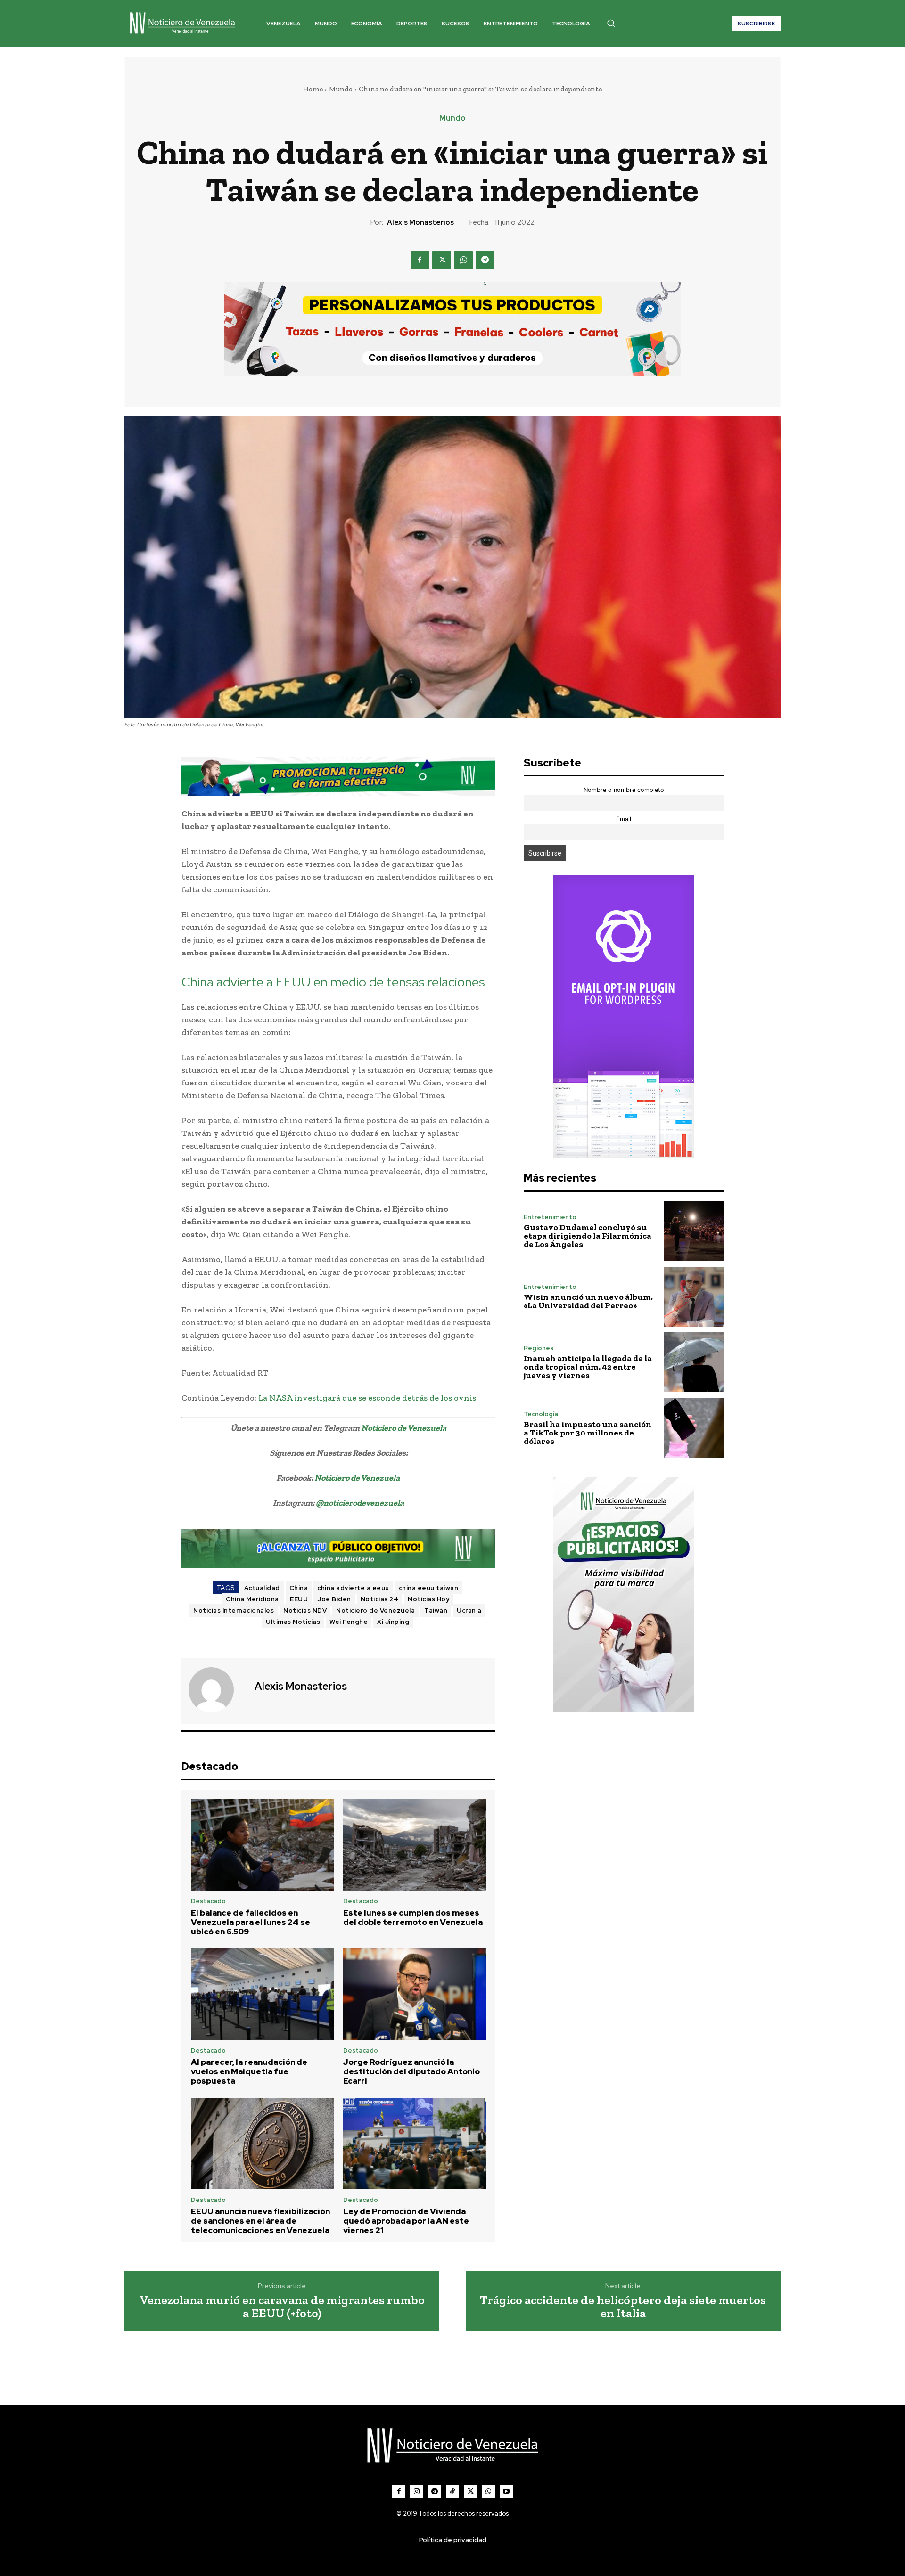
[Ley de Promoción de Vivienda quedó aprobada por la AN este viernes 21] (415, 2144)
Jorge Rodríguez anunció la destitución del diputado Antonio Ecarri (411, 2072)
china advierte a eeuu (353, 1588)
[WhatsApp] (463, 260)
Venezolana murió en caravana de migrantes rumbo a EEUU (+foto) (282, 2307)
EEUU (299, 1599)
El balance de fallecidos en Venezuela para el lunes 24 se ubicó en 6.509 (251, 1922)
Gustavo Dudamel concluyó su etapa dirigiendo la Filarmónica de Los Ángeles (588, 1236)
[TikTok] (452, 2492)
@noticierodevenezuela (360, 1503)
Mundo (341, 89)
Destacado (208, 1901)
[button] (611, 23)
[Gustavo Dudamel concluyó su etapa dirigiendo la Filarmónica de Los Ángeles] (694, 1231)
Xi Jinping (393, 1622)
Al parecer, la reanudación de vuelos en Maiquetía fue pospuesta (249, 2072)
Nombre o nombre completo (624, 790)
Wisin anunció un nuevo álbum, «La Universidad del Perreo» (588, 1301)
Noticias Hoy (428, 1599)
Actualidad (262, 1588)
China (299, 1588)
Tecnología (541, 1414)
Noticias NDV (305, 1610)
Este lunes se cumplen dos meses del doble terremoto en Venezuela (413, 1917)
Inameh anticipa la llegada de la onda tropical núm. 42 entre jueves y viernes (588, 1367)
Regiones (539, 1348)
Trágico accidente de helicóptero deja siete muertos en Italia (623, 2307)
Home (313, 89)
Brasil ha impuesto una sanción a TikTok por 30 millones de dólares (588, 1433)
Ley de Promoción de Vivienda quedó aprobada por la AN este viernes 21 (406, 2221)
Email (624, 819)
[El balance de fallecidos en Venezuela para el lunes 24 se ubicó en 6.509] (262, 1845)
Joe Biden (334, 1599)
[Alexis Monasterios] (217, 1690)
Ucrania (469, 1610)
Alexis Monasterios (420, 222)
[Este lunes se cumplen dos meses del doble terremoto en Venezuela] (415, 1845)
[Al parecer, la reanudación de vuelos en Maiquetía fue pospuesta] (262, 1994)
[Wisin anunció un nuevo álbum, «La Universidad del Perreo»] (694, 1297)
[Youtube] (506, 2492)
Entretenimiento (550, 1217)
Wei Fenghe (349, 1622)
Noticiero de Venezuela (404, 1428)
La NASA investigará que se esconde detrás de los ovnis (367, 1398)
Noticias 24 (380, 1599)
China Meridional (253, 1599)
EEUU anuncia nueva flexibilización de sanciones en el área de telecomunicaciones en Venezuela (260, 2221)
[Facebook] (420, 260)
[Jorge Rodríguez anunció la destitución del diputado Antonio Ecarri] (415, 1994)
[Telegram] (485, 260)
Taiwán (436, 1610)
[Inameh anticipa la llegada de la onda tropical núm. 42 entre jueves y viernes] (694, 1362)
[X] (442, 260)
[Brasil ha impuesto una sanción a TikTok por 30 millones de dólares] (694, 1428)
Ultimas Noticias (293, 1622)
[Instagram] (417, 2492)
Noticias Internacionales (234, 1610)
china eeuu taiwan (429, 1588)
